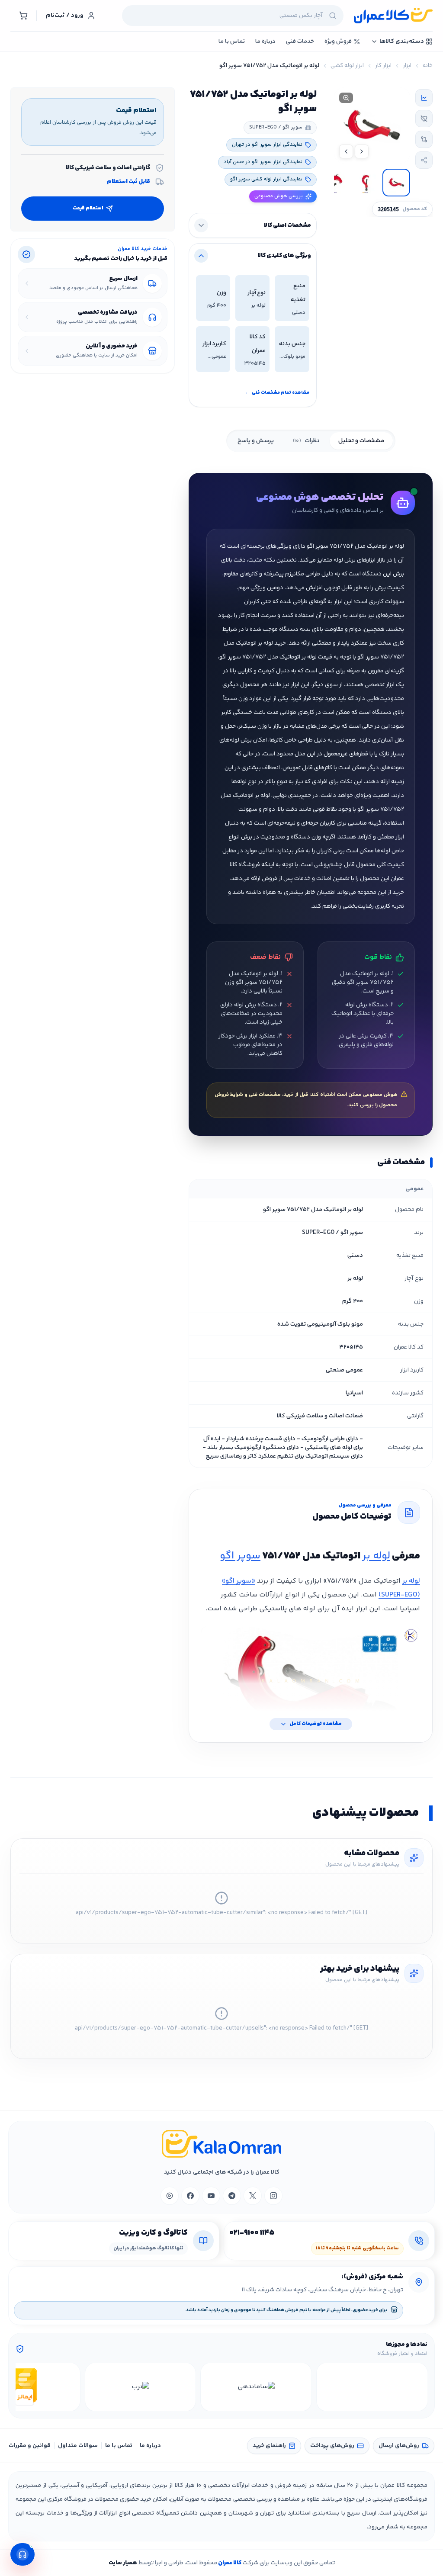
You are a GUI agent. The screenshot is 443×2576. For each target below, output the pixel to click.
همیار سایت (123, 2563)
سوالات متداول (78, 2446)
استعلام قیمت (88, 208)
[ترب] (141, 2387)
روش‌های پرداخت (332, 2446)
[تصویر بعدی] (346, 151)
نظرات (306, 441)
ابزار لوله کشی (347, 66)
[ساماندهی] (256, 2387)
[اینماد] (372, 2387)
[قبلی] (420, 2387)
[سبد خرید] (23, 16)
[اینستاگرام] (273, 2196)
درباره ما (150, 2446)
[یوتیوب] (211, 2196)
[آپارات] (170, 2196)
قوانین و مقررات (30, 2446)
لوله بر (376, 1556)
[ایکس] (253, 2196)
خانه (428, 66)
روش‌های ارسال (399, 2446)
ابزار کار (383, 66)
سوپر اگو (240, 1556)
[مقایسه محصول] (424, 139)
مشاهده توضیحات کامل (316, 1724)
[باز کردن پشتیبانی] (22, 2554)
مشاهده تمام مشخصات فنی (277, 393)
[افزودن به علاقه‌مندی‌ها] (424, 119)
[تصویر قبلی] (362, 151)
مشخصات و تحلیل (361, 441)
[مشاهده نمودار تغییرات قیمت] (424, 98)
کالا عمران (229, 2563)
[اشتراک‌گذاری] (424, 160)
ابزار (407, 66)
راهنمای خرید (269, 2446)
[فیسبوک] (190, 2196)
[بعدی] (23, 2387)
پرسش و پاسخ (256, 441)
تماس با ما (119, 2446)
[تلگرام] (232, 2196)
